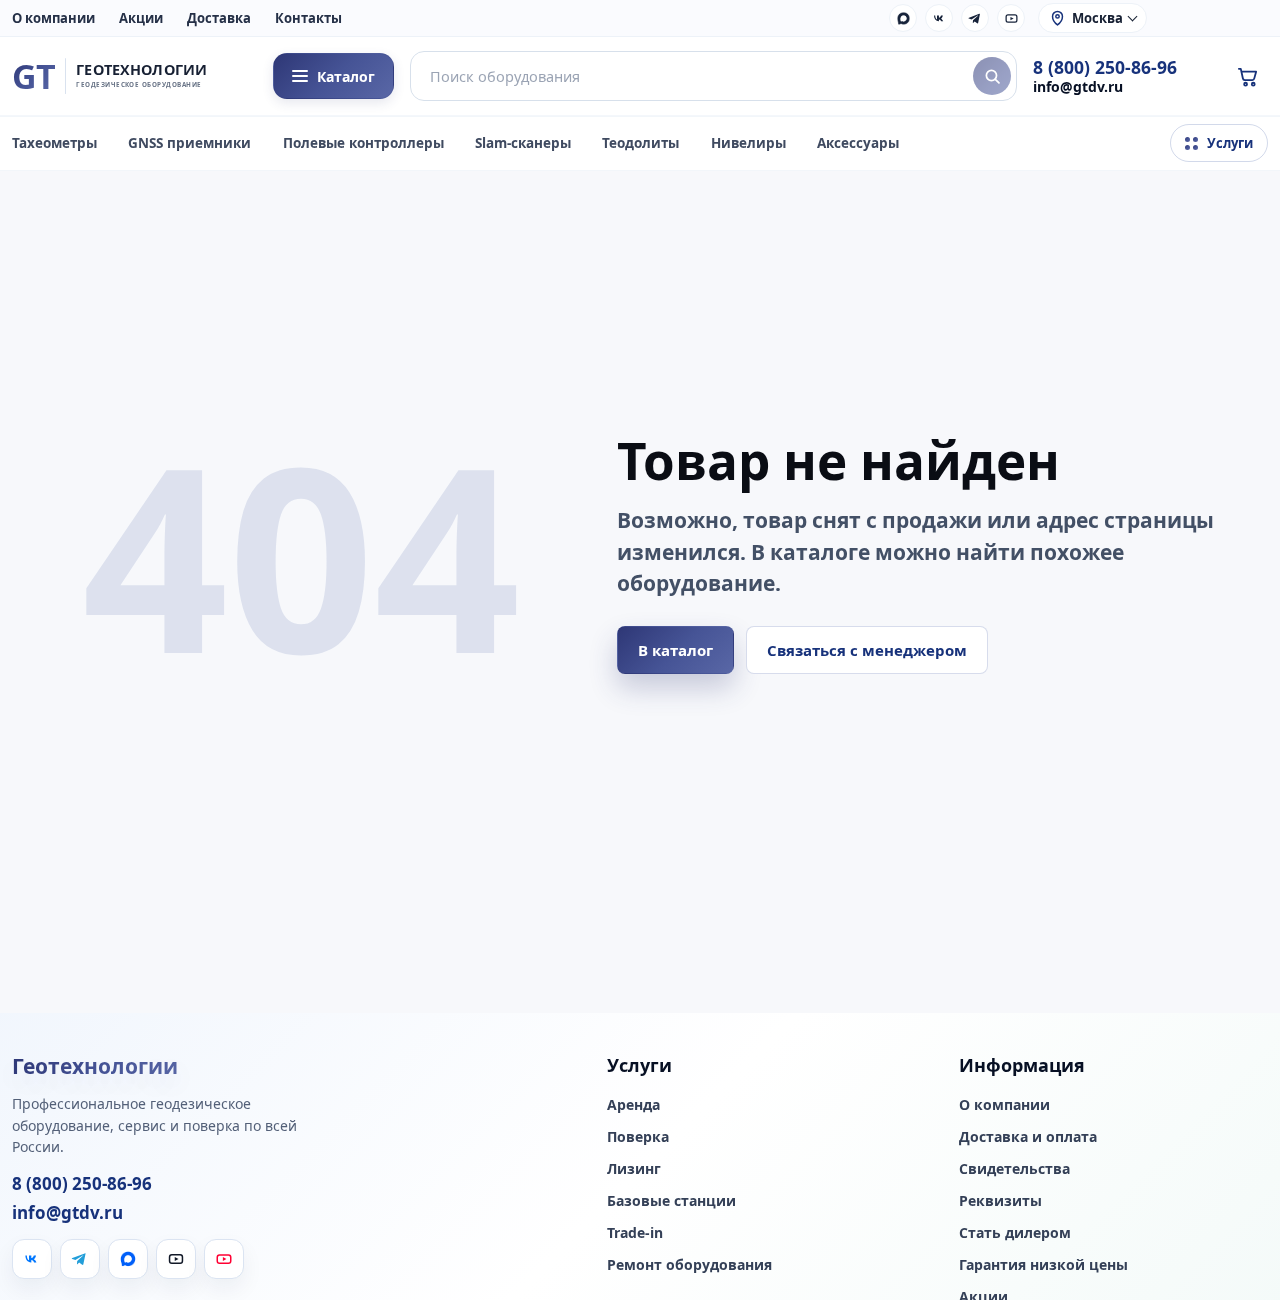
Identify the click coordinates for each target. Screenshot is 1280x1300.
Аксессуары (858, 143)
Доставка (219, 18)
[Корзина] (1247, 76)
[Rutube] (1011, 18)
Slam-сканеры (523, 143)
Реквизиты (1000, 1201)
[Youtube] (224, 1259)
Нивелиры (748, 143)
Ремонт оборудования (689, 1265)
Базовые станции (671, 1201)
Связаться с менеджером (867, 650)
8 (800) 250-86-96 (1105, 67)
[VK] (939, 18)
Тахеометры (54, 143)
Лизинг (634, 1169)
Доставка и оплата (1028, 1137)
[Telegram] (975, 18)
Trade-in (635, 1233)
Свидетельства (1014, 1169)
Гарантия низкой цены (1043, 1265)
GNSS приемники (189, 143)
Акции (141, 18)
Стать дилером (1015, 1233)
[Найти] (992, 76)
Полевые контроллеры (363, 143)
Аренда (633, 1105)
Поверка (638, 1137)
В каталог (675, 650)
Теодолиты (640, 143)
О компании (53, 18)
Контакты (308, 18)
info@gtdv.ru (1078, 86)
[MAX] (903, 18)
